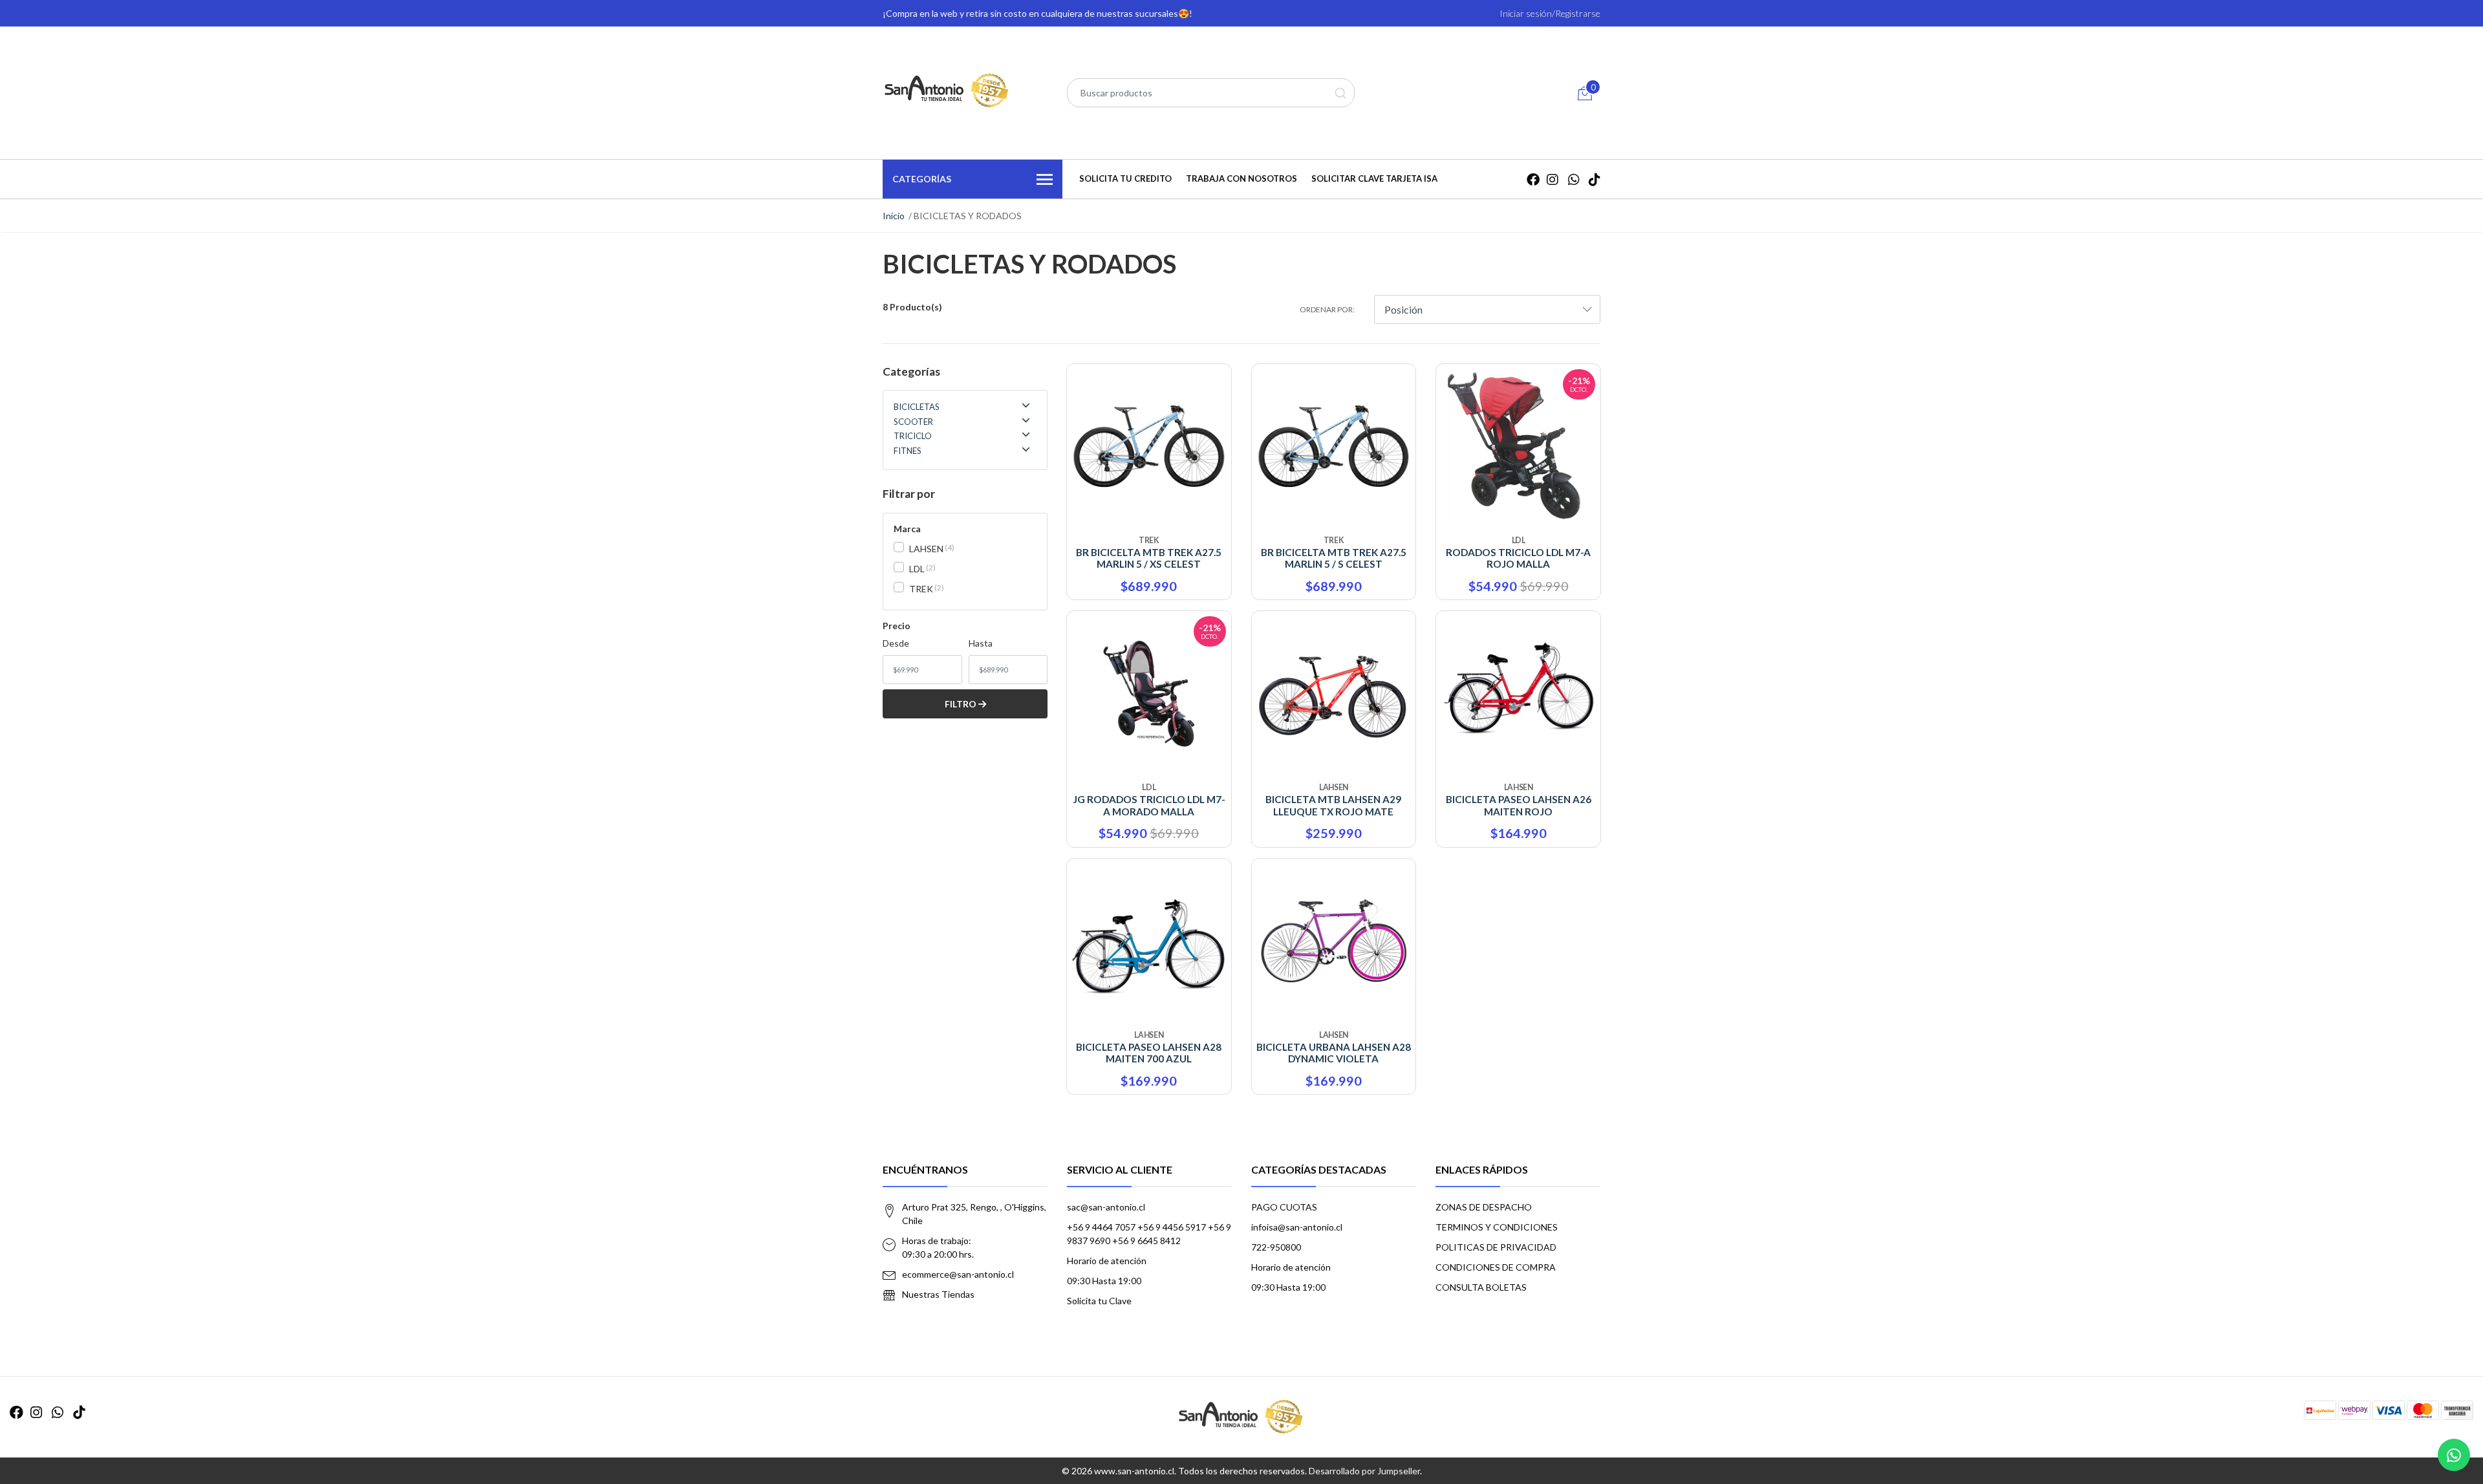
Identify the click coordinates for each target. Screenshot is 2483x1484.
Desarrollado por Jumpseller (1364, 1471)
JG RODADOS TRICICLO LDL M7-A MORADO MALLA (1149, 805)
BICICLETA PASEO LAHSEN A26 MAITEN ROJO (1519, 805)
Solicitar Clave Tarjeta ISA (1374, 178)
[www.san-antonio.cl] (947, 91)
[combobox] (1211, 93)
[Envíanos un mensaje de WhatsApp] (2454, 1455)
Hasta (981, 643)
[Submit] (1340, 93)
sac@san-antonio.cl (1106, 1207)
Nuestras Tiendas (938, 1294)
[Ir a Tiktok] (1595, 179)
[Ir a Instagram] (1553, 179)
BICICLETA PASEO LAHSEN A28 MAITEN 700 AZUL (1149, 1053)
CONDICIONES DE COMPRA (1496, 1267)
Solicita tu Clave (1099, 1301)
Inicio (894, 216)
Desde (896, 643)
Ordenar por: (1327, 309)
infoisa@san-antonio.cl (1297, 1227)
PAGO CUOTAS (1284, 1207)
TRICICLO (913, 436)
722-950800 (1276, 1247)
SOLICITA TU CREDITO (1125, 178)
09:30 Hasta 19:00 (1104, 1281)
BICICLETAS (917, 407)
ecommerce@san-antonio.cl (958, 1274)
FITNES (908, 451)
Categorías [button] (922, 179)
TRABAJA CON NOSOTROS (1241, 178)
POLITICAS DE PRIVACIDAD (1496, 1247)
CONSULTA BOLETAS (1481, 1287)
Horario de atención (1107, 1261)
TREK (921, 589)
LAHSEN (926, 549)
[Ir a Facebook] (1533, 179)
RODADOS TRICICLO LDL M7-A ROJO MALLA (1518, 558)
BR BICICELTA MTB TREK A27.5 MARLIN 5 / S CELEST (1334, 558)
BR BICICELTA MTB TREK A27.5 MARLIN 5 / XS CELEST (1149, 558)
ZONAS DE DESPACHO (1484, 1207)
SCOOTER (913, 422)
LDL (917, 569)
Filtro (962, 704)
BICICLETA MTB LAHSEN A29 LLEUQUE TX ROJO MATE (1333, 805)
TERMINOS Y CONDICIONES (1497, 1227)
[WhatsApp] (1574, 179)
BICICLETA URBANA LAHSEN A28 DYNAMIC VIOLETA (1334, 1053)
